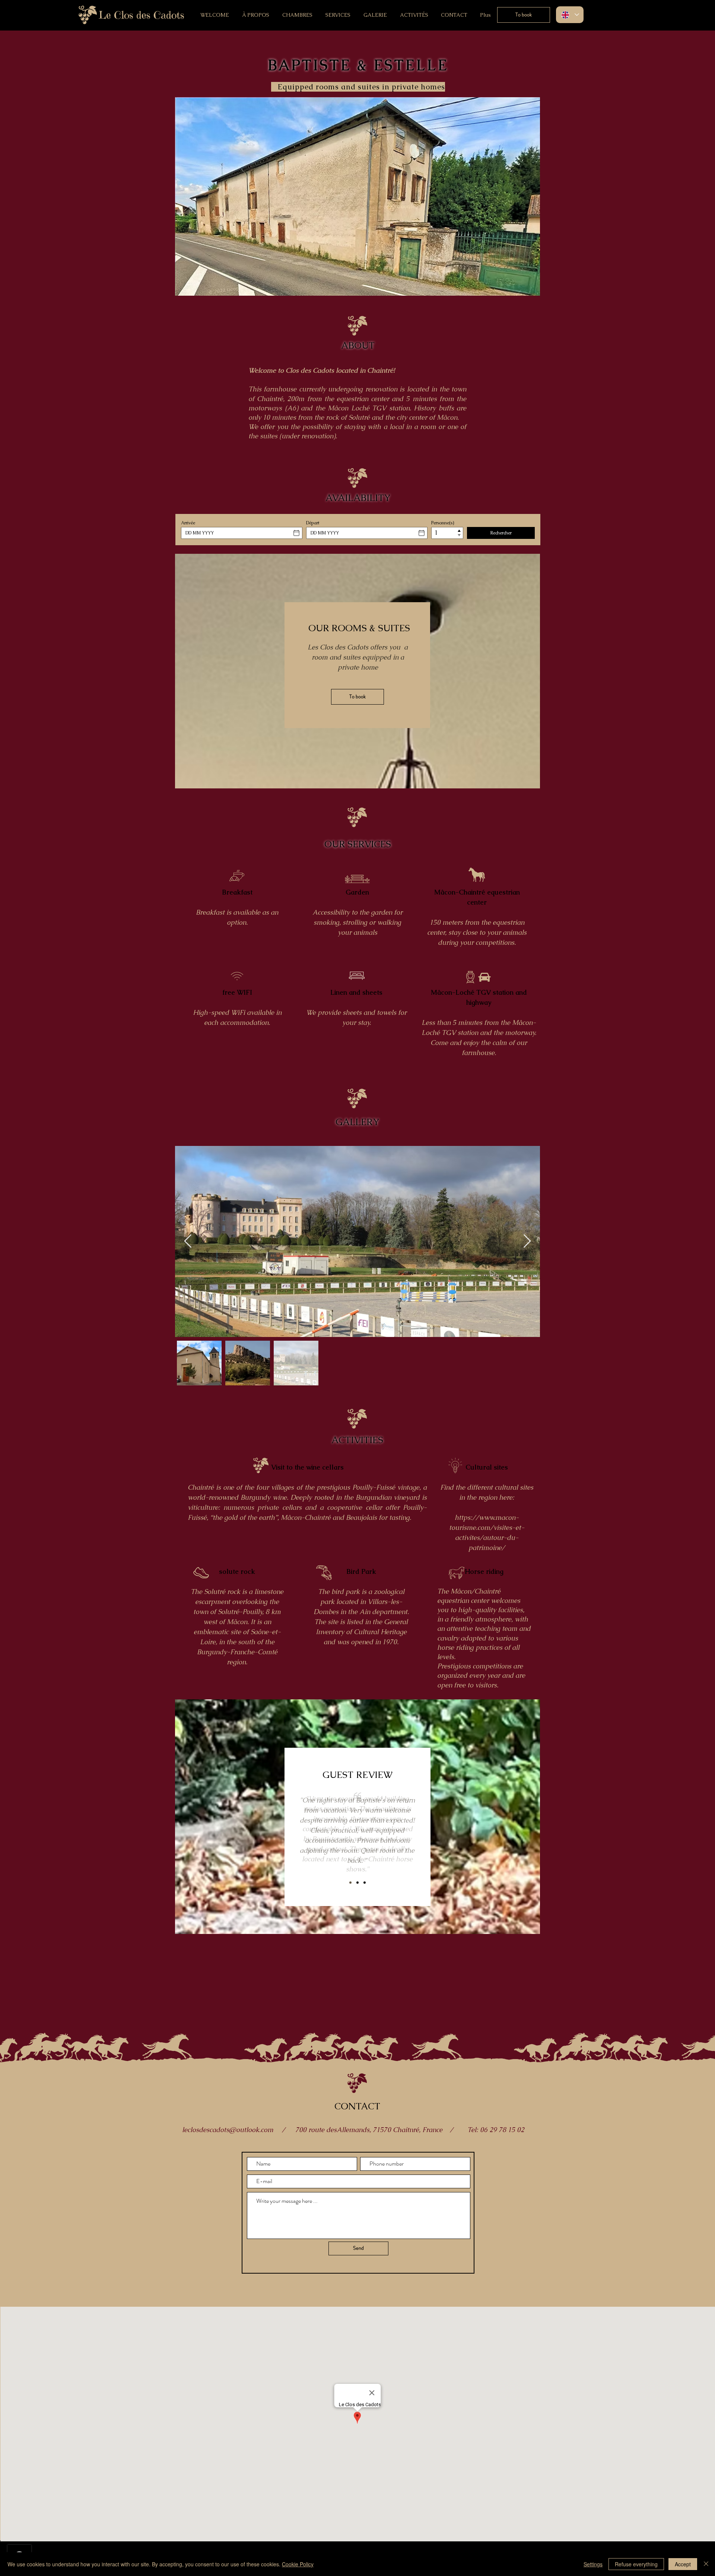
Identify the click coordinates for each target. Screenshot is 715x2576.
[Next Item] (527, 1241)
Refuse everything (636, 2564)
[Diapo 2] (365, 1883)
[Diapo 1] (357, 1883)
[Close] (706, 2564)
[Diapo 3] (350, 1883)
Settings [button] (593, 2564)
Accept (683, 2564)
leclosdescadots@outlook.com (228, 2130)
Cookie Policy (298, 2564)
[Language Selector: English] (570, 15)
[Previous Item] (188, 1241)
